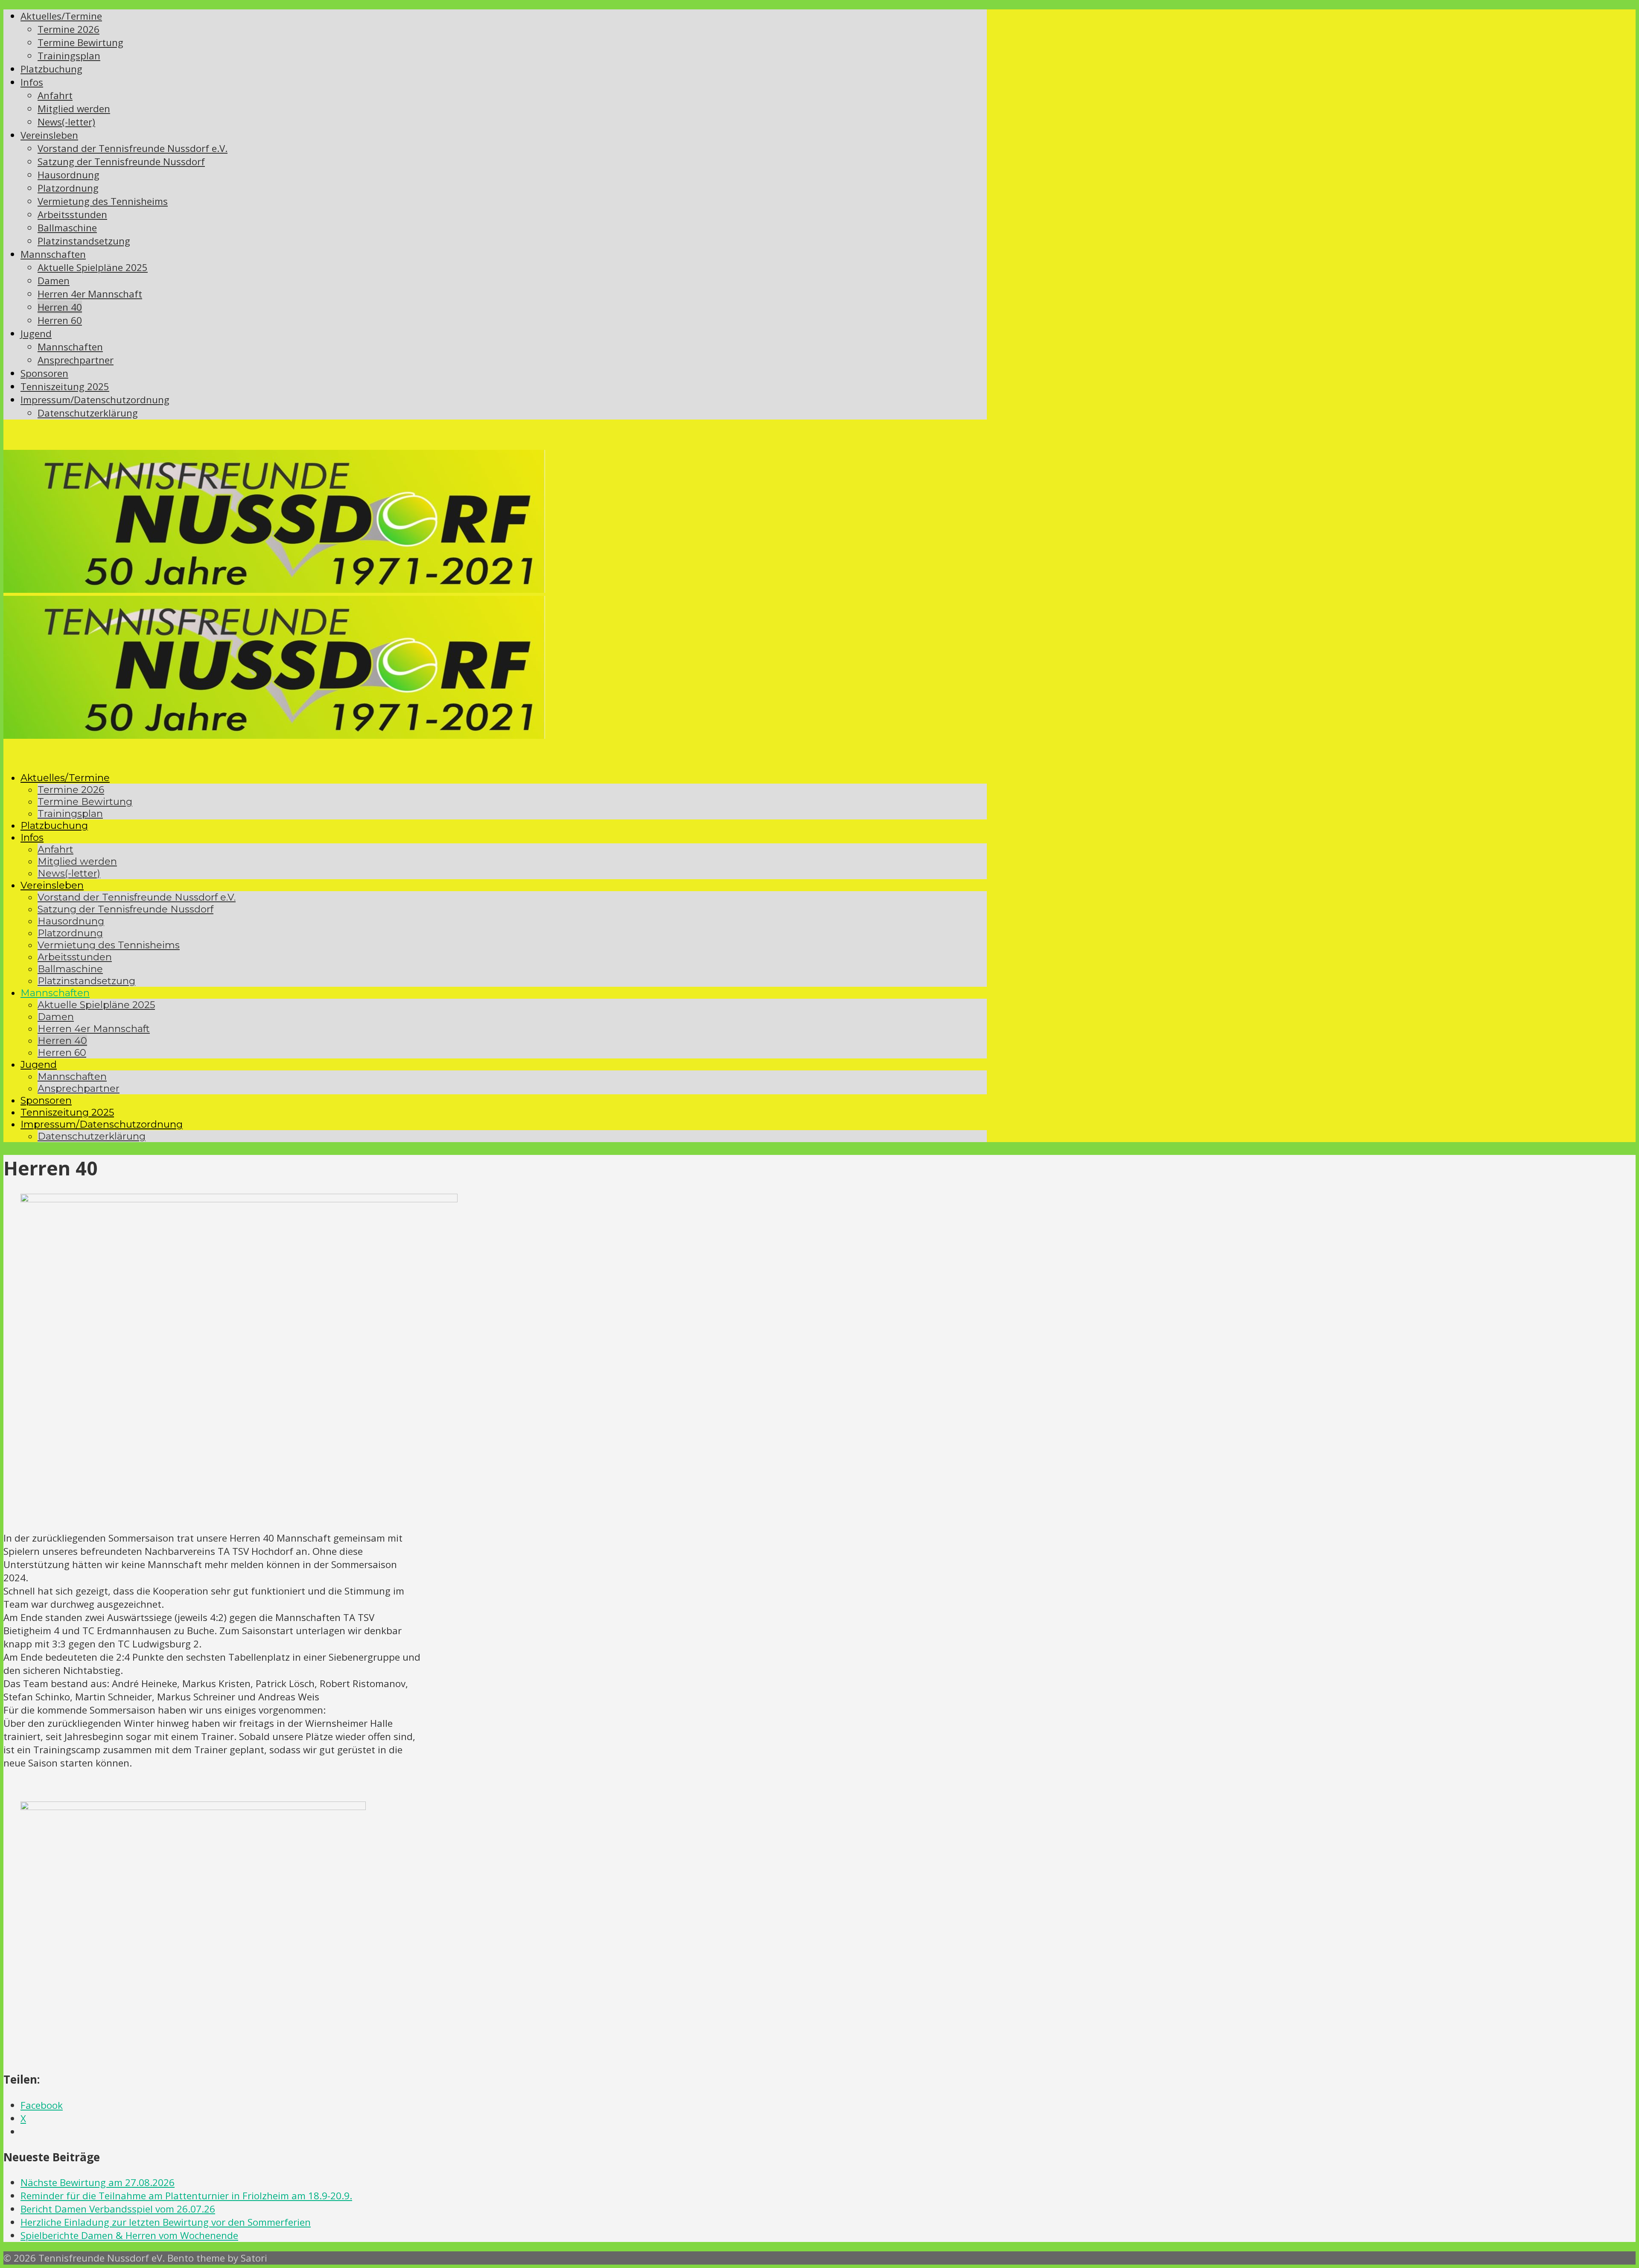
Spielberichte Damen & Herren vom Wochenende (129, 2235)
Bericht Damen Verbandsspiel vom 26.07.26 (118, 2209)
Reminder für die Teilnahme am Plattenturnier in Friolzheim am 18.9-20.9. (186, 2196)
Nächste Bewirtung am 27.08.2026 (98, 2182)
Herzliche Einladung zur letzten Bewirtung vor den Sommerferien (166, 2222)
